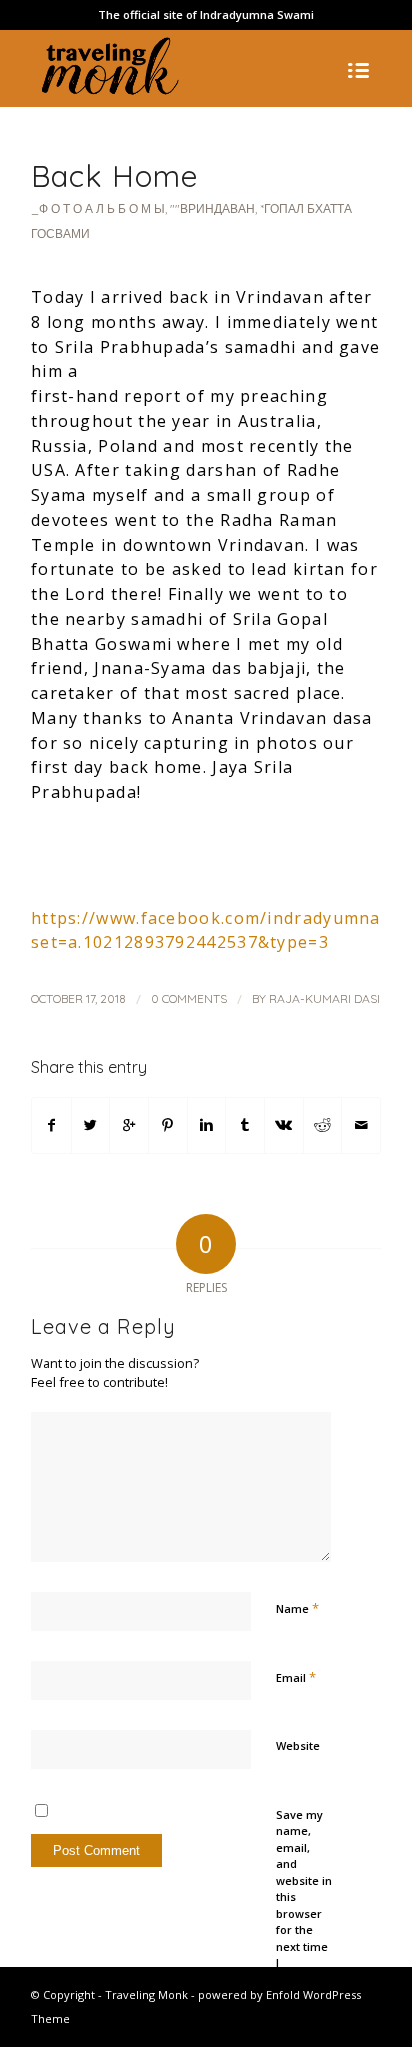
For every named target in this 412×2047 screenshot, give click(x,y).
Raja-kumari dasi (324, 998)
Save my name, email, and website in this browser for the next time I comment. (304, 1897)
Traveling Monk (146, 1994)
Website (298, 1745)
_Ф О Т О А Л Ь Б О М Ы (98, 208)
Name (297, 1608)
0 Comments (189, 998)
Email (296, 1677)
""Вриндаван (212, 208)
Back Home (115, 176)
